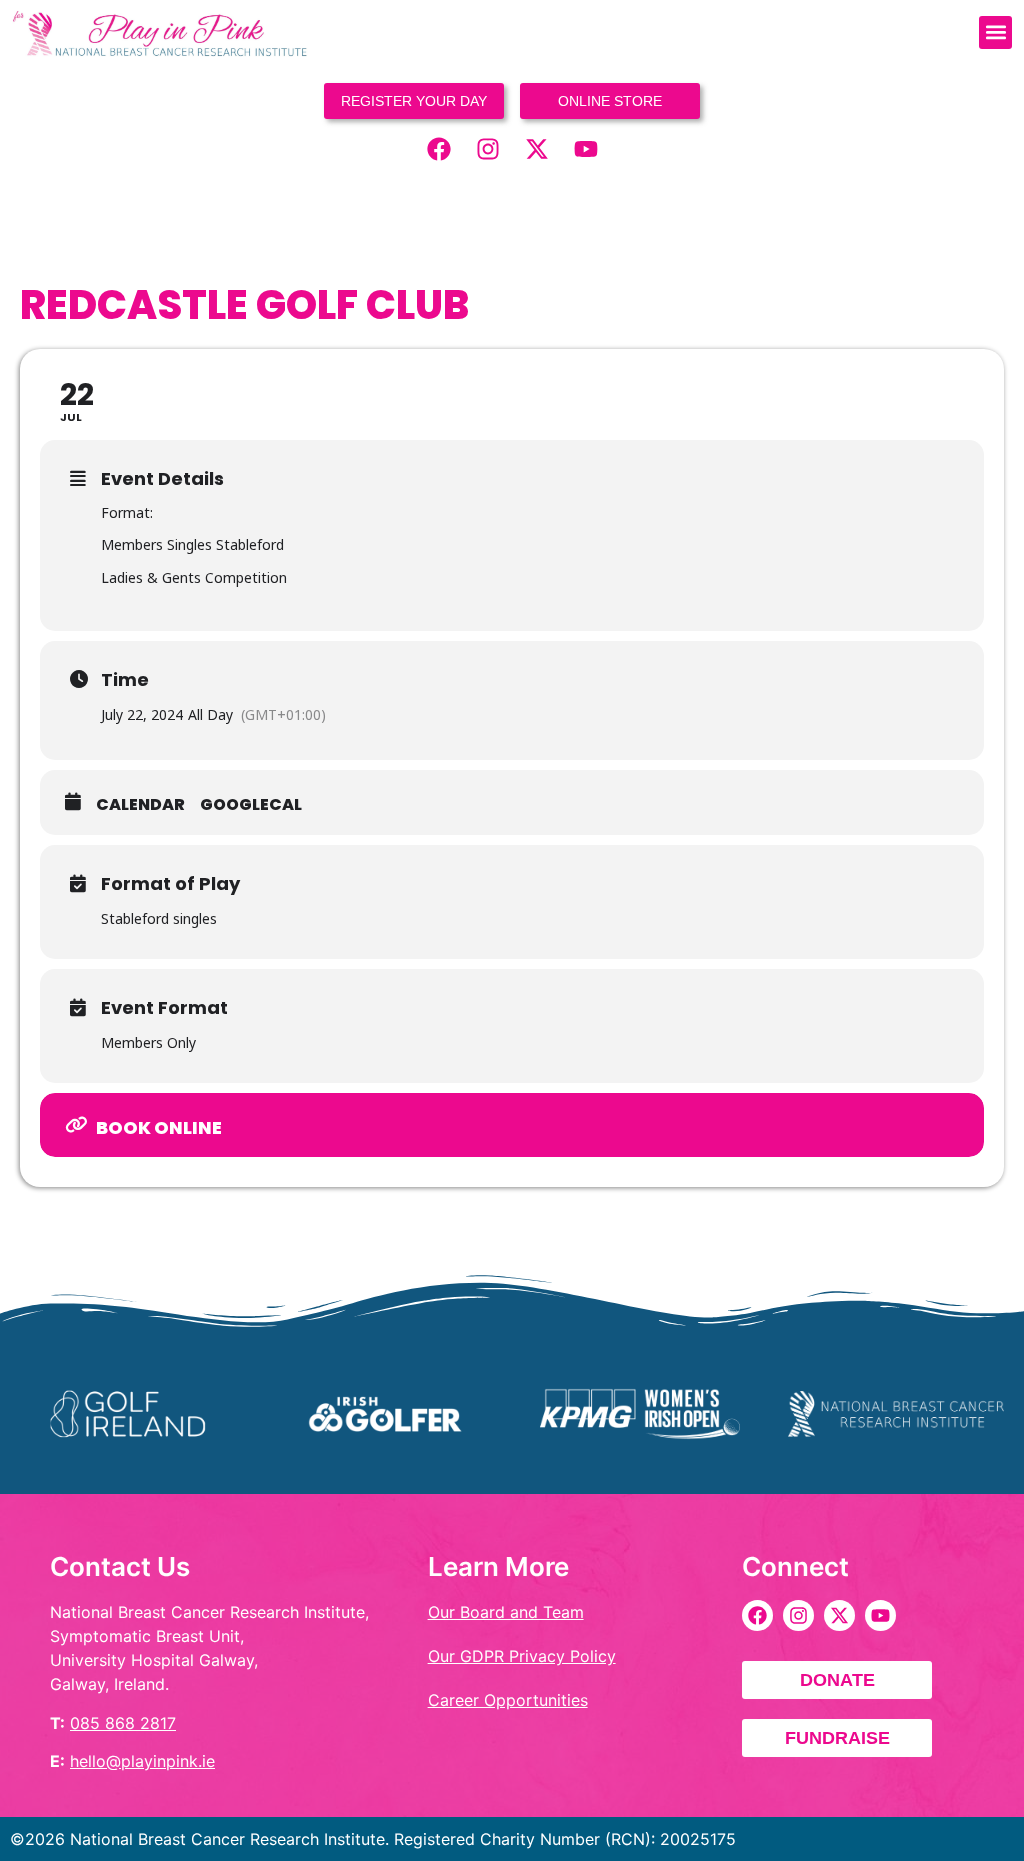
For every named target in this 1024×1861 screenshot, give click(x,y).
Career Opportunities (508, 1700)
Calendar (140, 805)
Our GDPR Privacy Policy (522, 1656)
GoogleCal (251, 805)
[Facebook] (439, 149)
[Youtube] (586, 149)
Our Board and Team (506, 1612)
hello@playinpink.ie (142, 1761)
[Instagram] (488, 149)
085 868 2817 (123, 1723)
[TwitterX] (537, 149)
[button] (995, 32)
